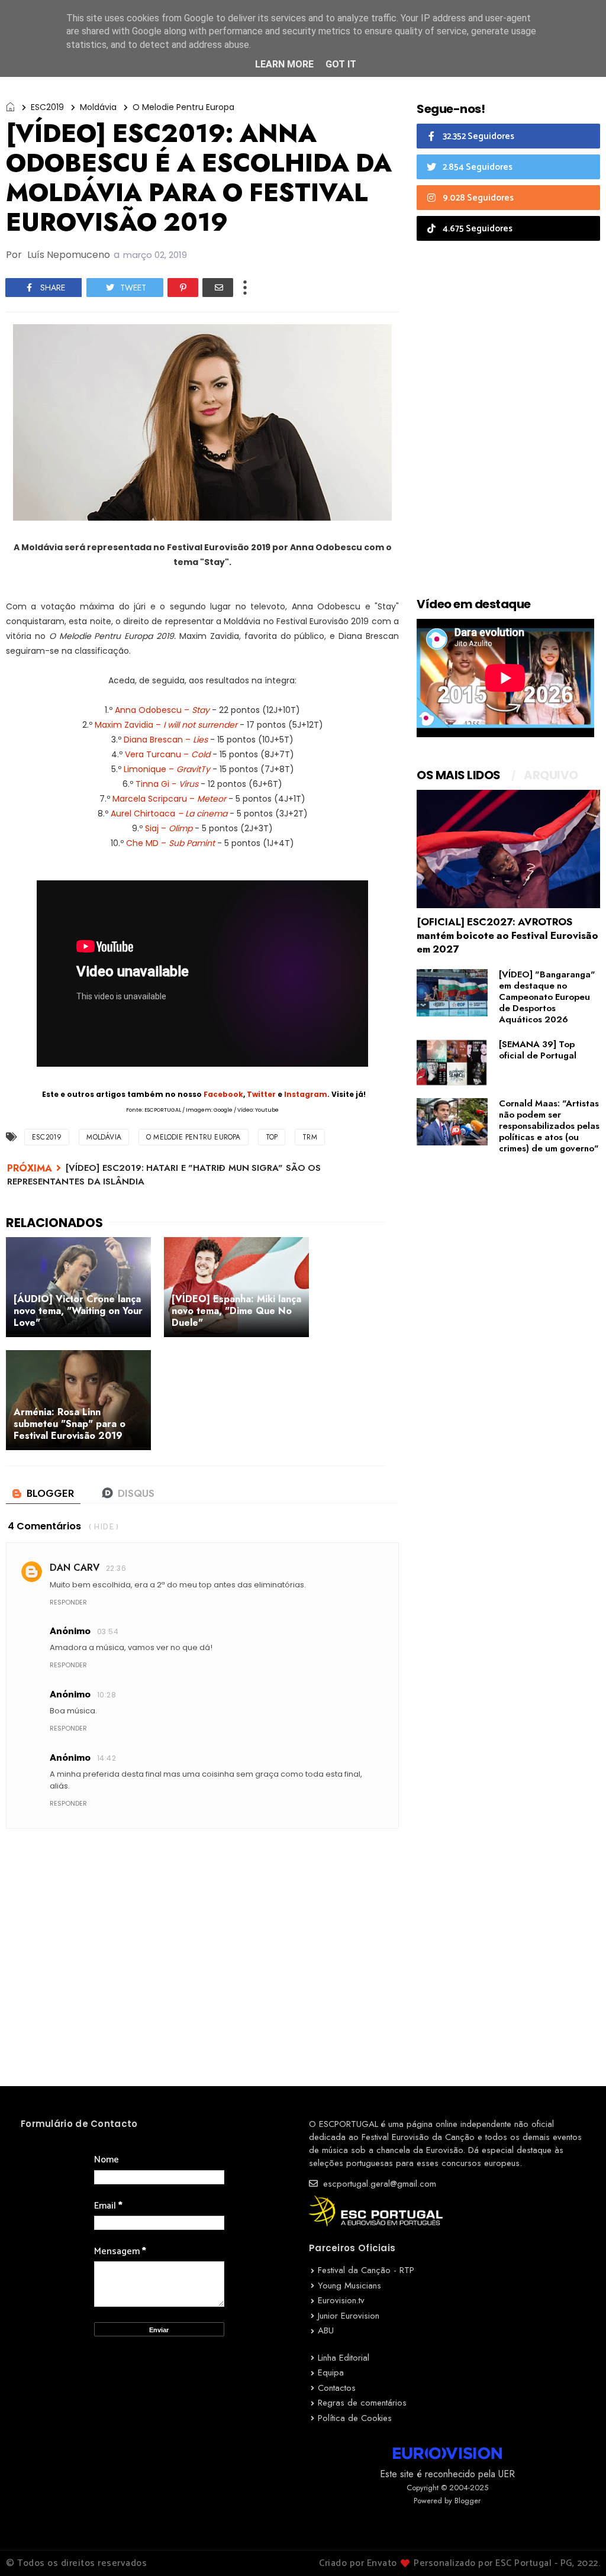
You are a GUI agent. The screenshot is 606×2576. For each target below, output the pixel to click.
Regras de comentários (362, 2403)
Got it (341, 64)
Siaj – (169, 828)
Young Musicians (349, 2286)
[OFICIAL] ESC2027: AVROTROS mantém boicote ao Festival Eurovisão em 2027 (507, 935)
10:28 (107, 1695)
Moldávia (98, 107)
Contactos (337, 2388)
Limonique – (167, 769)
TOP (272, 1137)
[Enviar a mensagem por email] (218, 288)
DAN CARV (75, 1568)
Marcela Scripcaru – (169, 799)
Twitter (261, 1094)
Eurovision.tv (341, 2300)
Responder (68, 1602)
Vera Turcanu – (167, 754)
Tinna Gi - (167, 784)
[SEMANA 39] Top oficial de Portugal (538, 1050)
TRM (310, 1137)
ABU (326, 2330)
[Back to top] (577, 2548)
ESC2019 (47, 107)
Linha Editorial (344, 2358)
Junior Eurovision (349, 2316)
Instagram (306, 1094)
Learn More (284, 64)
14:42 (107, 1758)
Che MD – (170, 843)
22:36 (116, 1568)
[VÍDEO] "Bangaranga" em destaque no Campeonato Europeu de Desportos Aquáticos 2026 (547, 997)
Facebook (223, 1094)
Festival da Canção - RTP (366, 2270)
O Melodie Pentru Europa (183, 107)
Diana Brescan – (166, 740)
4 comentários (44, 1526)
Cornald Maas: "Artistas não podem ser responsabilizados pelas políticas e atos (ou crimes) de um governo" (549, 1126)
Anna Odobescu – (162, 710)
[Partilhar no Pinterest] (183, 288)
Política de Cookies (355, 2418)
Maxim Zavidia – (166, 725)
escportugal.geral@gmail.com (378, 2184)
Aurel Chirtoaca (169, 814)
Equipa (331, 2372)
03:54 (108, 1631)
